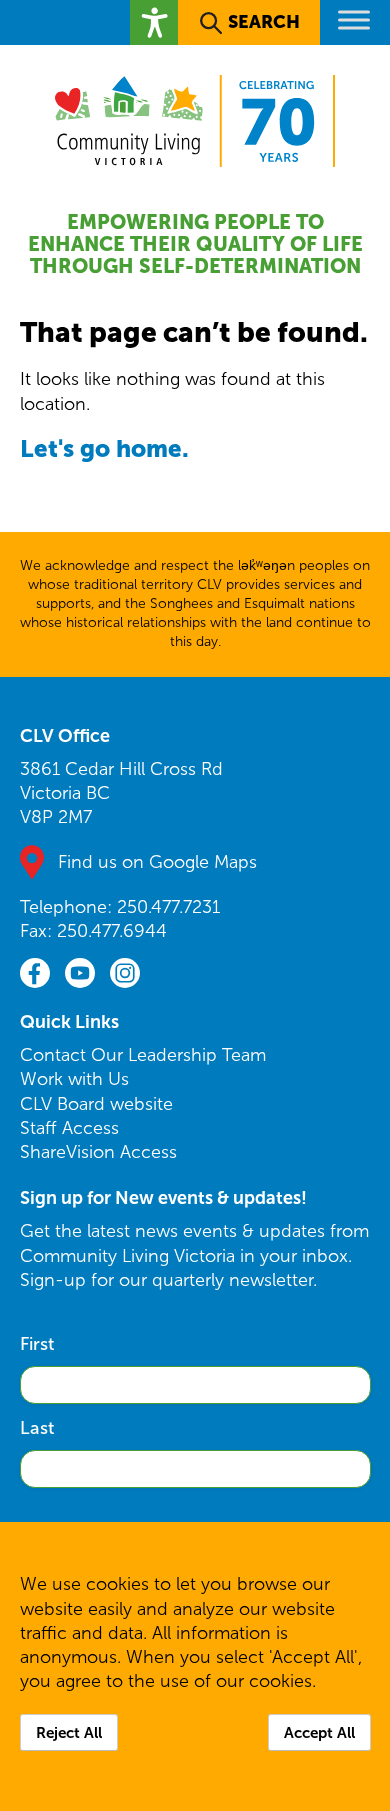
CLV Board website (96, 1104)
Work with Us (74, 1079)
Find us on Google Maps (157, 862)
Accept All (319, 1732)
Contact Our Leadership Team (143, 1055)
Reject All (69, 1732)
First (37, 1344)
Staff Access (69, 1128)
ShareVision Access (98, 1152)
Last (37, 1428)
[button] (154, 22)
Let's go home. (104, 448)
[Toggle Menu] (354, 19)
